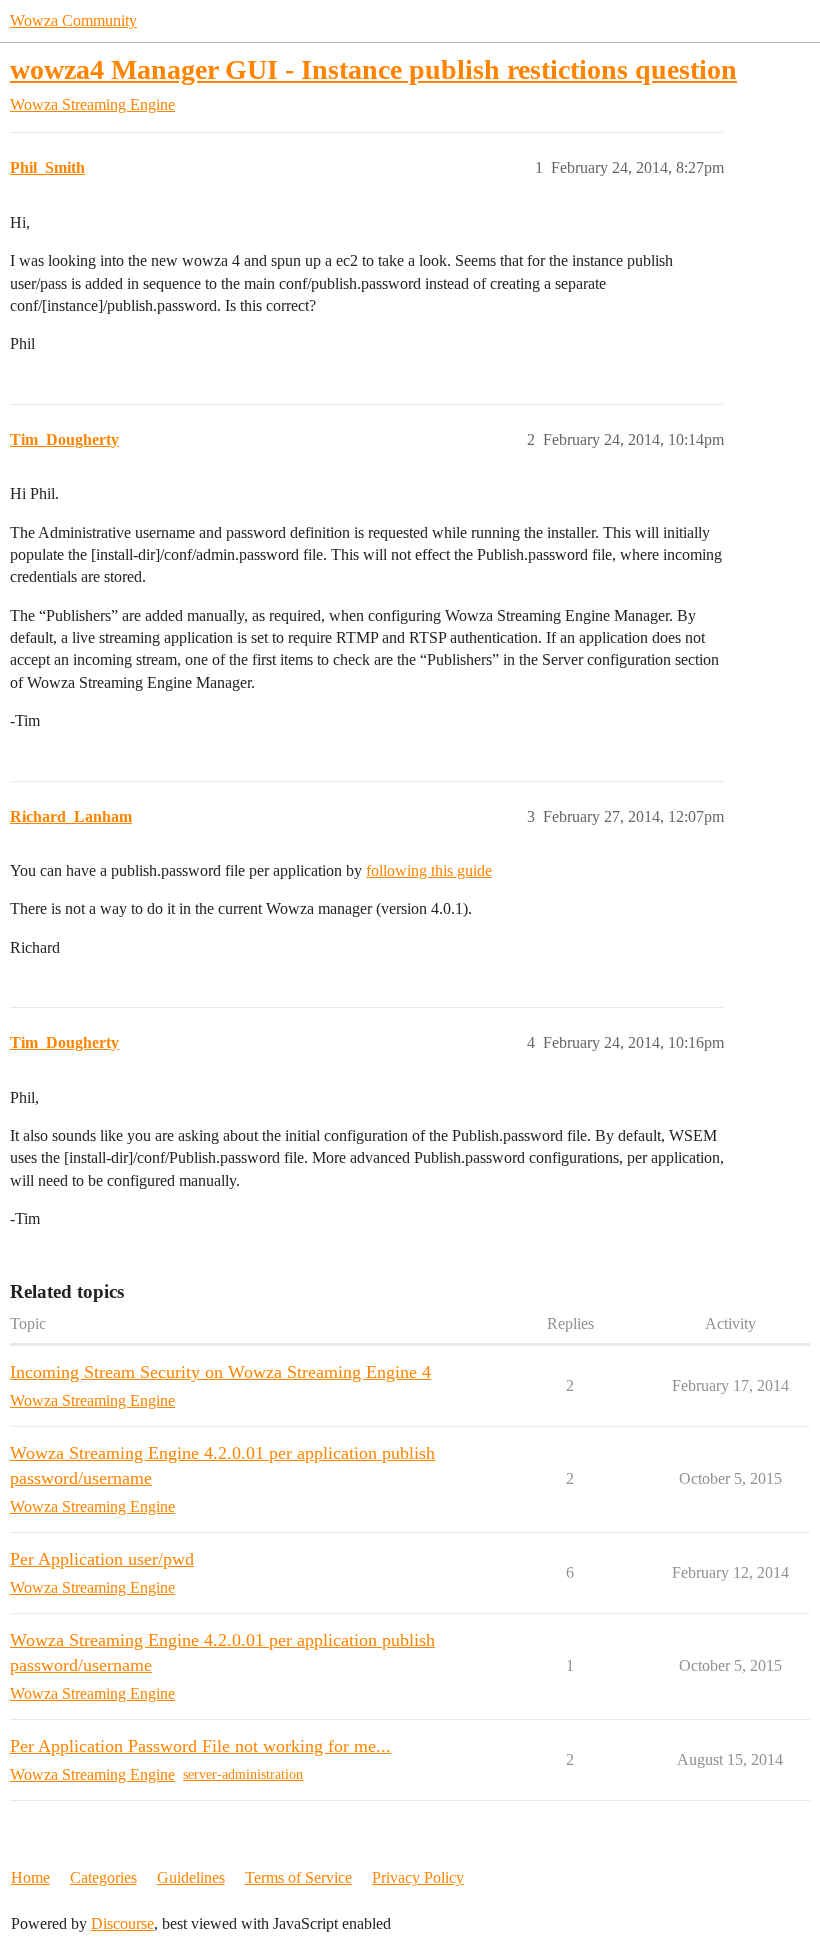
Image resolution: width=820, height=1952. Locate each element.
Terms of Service (298, 1877)
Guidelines (191, 1877)
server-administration (243, 1774)
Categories (103, 1877)
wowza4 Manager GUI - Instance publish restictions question (373, 69)
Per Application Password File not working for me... (200, 1746)
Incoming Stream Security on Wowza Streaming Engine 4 (220, 1372)
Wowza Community (73, 20)
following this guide (429, 870)
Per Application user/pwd (102, 1559)
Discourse (122, 1923)
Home (30, 1877)
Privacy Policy (418, 1877)
